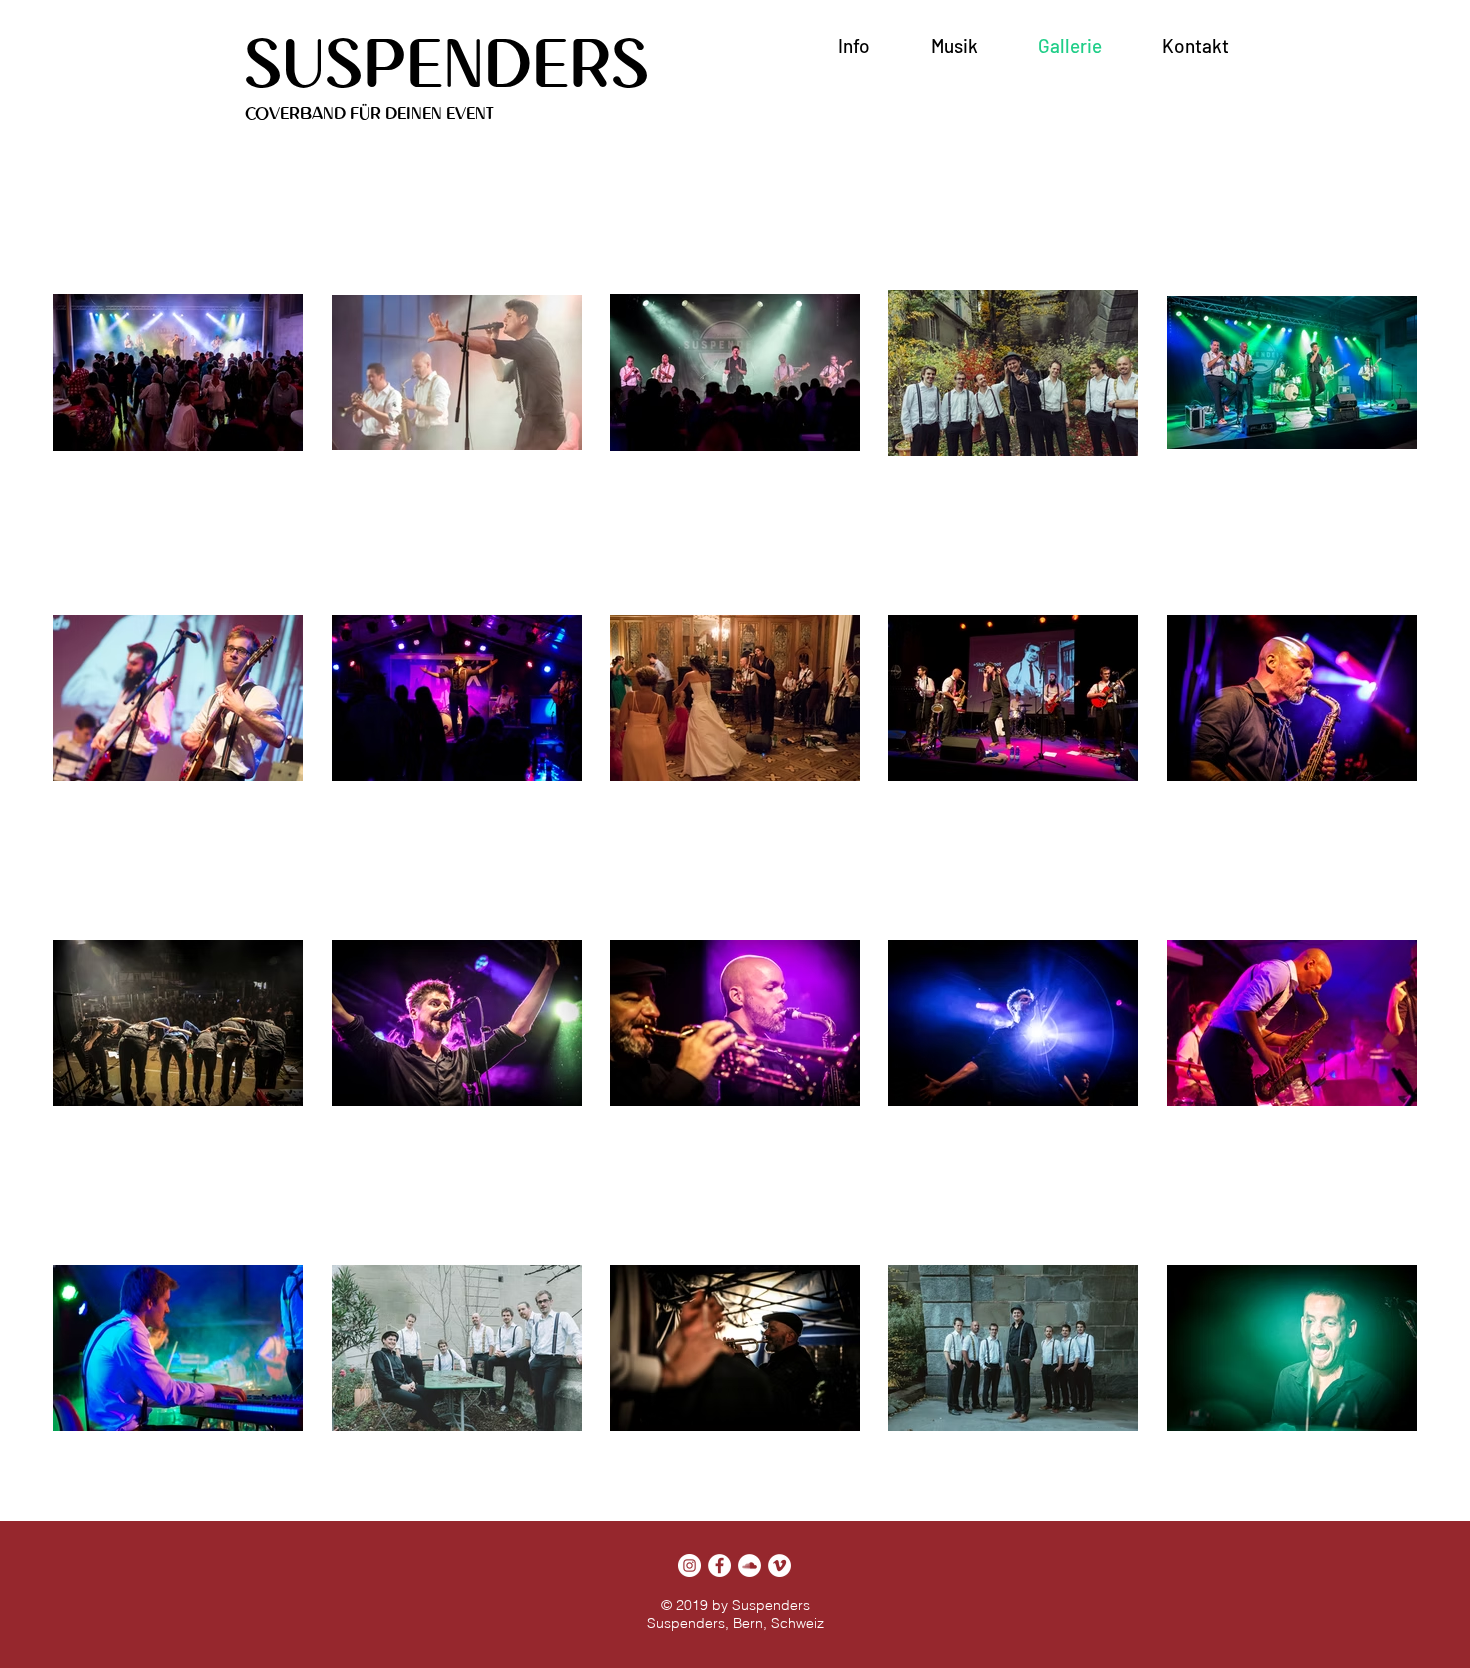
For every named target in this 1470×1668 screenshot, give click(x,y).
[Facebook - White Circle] (719, 1565)
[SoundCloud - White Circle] (749, 1565)
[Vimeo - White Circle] (779, 1565)
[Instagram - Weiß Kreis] (689, 1565)
